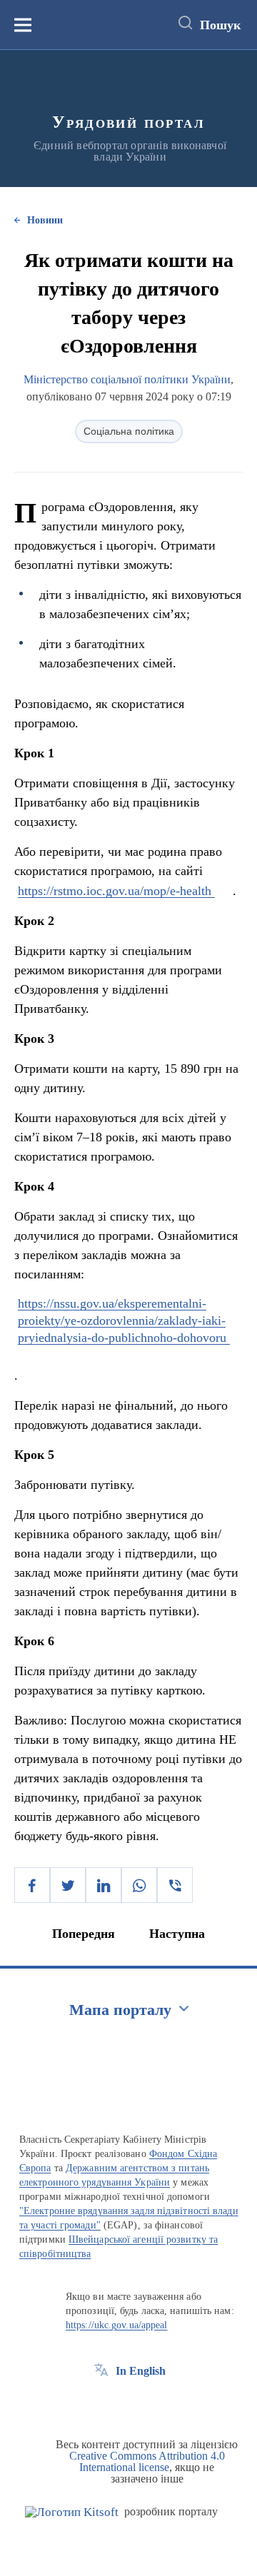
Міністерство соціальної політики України (127, 379)
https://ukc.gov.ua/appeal (117, 2325)
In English (141, 2371)
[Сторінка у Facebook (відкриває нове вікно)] (101, 2403)
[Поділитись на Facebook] (32, 1885)
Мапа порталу (120, 2010)
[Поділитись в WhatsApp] (139, 1885)
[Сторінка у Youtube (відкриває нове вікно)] (154, 2403)
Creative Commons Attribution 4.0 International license (147, 2461)
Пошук (220, 25)
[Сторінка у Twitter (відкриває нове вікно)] (128, 2403)
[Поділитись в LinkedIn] (104, 1885)
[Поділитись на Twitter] (68, 1885)
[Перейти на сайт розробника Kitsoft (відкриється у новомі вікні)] (72, 2512)
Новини (45, 220)
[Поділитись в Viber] (175, 1885)
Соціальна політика (129, 431)
